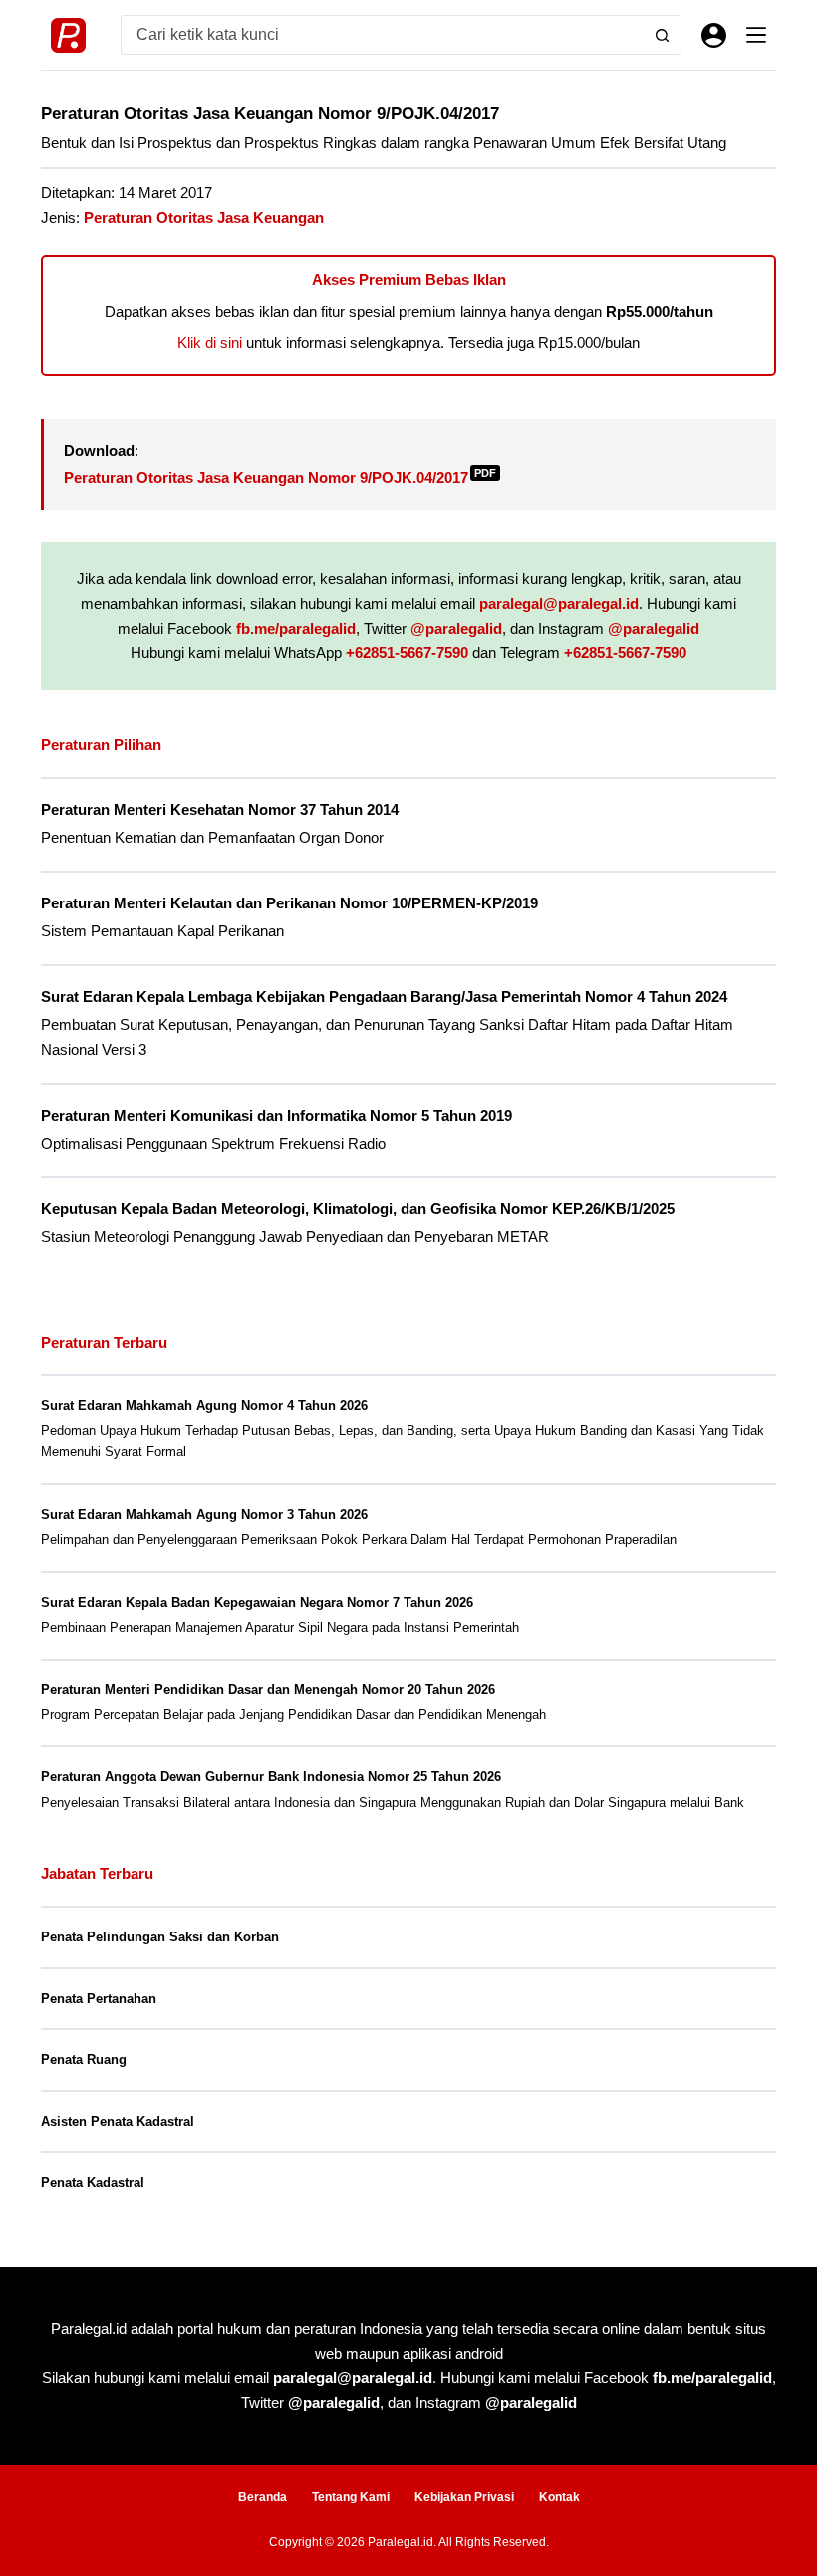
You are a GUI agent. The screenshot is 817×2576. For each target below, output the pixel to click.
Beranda (263, 2497)
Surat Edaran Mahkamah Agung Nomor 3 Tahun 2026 (204, 1515)
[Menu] (756, 35)
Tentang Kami (351, 2497)
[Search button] (662, 35)
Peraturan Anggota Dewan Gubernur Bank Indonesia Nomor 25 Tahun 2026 (271, 1777)
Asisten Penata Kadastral (118, 2121)
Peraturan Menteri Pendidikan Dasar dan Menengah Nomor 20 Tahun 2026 (268, 1690)
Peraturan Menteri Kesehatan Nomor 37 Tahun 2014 (220, 810)
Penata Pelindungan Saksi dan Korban (160, 1937)
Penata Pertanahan (99, 1999)
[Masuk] (714, 35)
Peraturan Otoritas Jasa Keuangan (204, 218)
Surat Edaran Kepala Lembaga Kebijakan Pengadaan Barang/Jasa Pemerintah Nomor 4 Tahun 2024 (384, 997)
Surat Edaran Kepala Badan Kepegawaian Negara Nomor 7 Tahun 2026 (257, 1602)
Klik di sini (210, 342)
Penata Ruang (84, 2060)
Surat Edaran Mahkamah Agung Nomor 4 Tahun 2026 (204, 1405)
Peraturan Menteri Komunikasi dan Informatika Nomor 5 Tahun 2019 (276, 1116)
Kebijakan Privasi (464, 2497)
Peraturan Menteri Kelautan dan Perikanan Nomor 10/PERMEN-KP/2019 (289, 903)
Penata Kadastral (93, 2182)
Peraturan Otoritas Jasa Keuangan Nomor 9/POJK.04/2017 (280, 478)
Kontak (559, 2497)
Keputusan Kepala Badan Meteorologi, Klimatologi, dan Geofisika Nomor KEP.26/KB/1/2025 (358, 1209)
